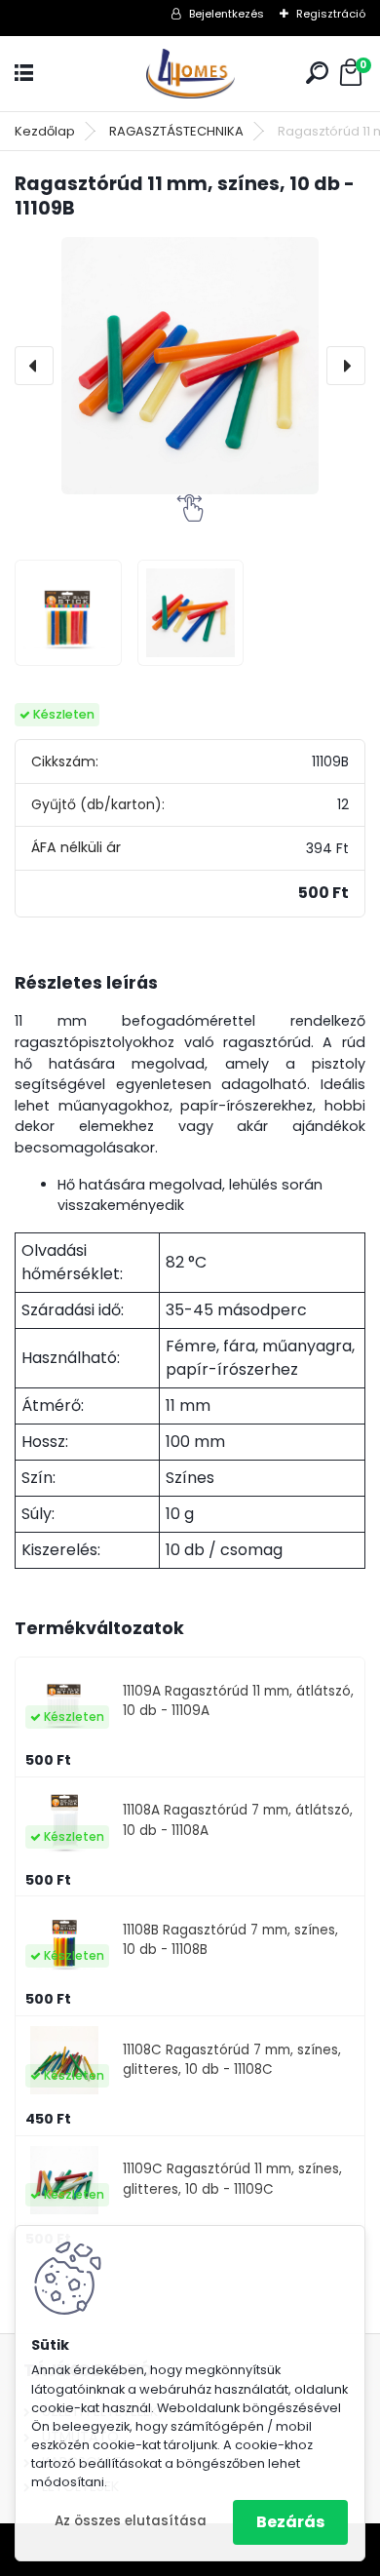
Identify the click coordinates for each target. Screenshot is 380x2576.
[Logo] (190, 74)
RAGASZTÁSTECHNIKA (176, 131)
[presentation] (34, 366)
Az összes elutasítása (131, 2521)
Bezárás (290, 2522)
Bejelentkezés (227, 14)
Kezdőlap (45, 131)
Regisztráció (331, 14)
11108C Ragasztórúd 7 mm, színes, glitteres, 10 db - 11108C (232, 2060)
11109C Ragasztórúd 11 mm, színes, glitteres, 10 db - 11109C (232, 2179)
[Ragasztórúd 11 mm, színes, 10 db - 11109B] (190, 366)
